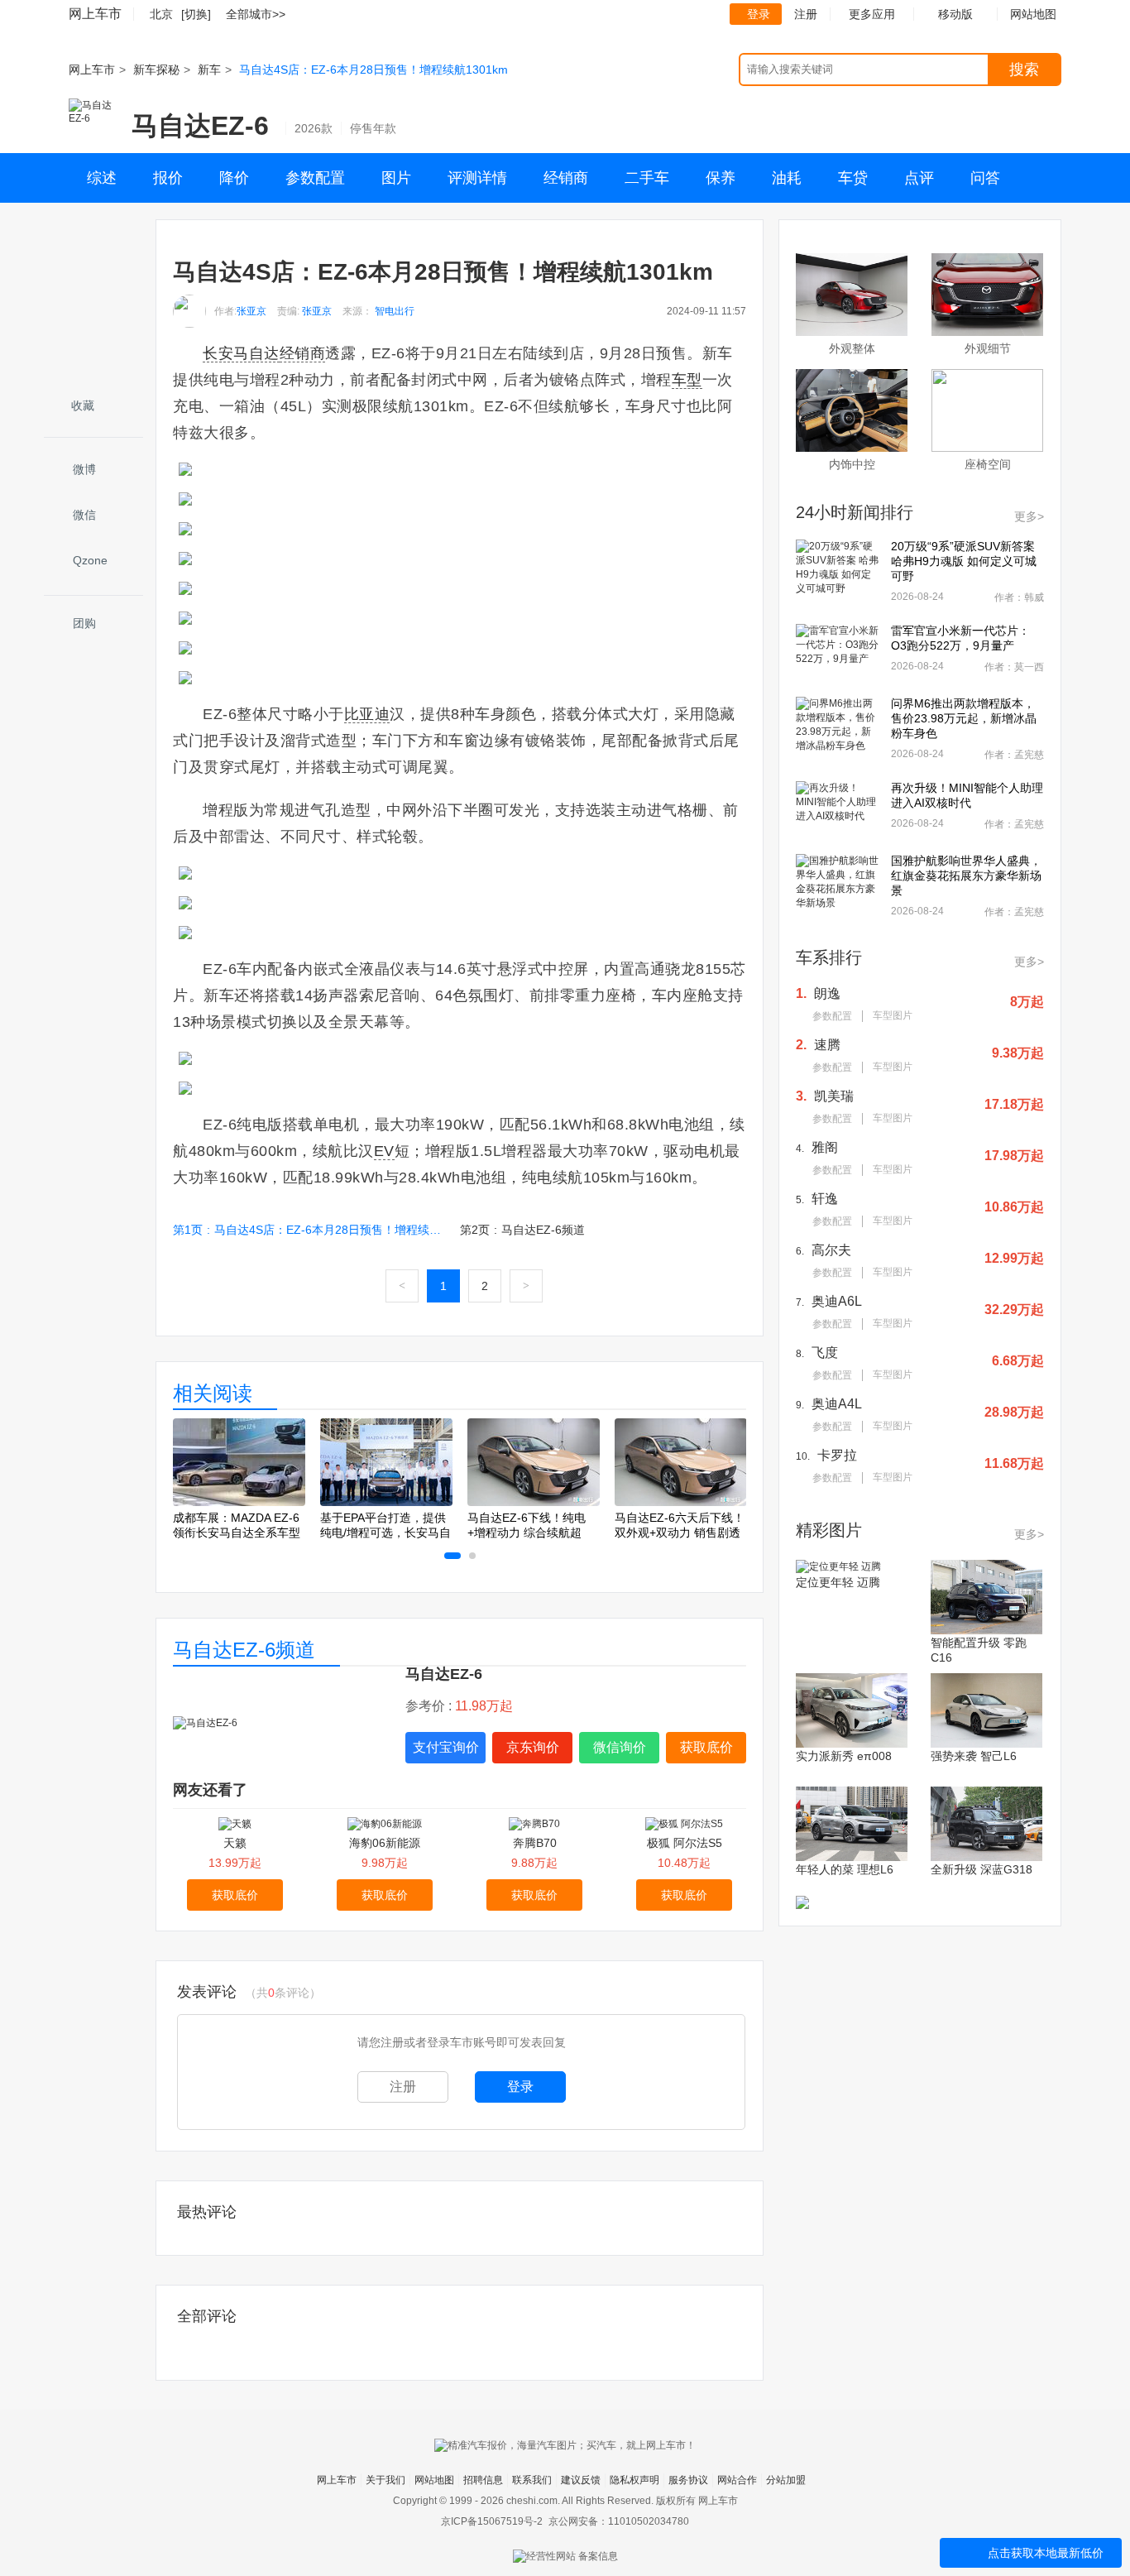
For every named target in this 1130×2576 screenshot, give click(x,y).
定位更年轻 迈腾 (838, 1582)
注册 (806, 14)
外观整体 (852, 348)
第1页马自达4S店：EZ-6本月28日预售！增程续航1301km (309, 1230)
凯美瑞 (834, 1096)
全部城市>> (256, 14)
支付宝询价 (446, 1747)
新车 (209, 70)
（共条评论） (283, 1993)
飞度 (825, 1353)
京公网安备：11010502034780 (619, 2521)
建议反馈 (581, 2480)
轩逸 (825, 1199)
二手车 (647, 178)
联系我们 (532, 2480)
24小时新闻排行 (855, 512)
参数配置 (315, 178)
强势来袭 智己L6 (974, 1756)
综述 (102, 178)
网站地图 (434, 2480)
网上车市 (95, 14)
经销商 (566, 178)
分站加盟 (786, 2480)
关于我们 (385, 2480)
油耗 (787, 178)
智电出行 (395, 311)
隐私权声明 (634, 2480)
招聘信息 (483, 2480)
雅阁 (825, 1147)
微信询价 (620, 1747)
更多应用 (872, 14)
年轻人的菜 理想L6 (845, 1869)
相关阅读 (213, 1393)
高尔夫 (831, 1250)
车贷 (853, 178)
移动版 (955, 14)
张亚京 (251, 311)
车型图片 (893, 1015)
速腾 (827, 1045)
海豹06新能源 (385, 1843)
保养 (721, 178)
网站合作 (737, 2480)
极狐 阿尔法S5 (685, 1843)
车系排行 (829, 957)
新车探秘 (156, 70)
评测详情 (477, 178)
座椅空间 (988, 464)
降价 (234, 178)
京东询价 (533, 1747)
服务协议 (688, 2480)
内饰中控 (852, 464)
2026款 (314, 128)
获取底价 (706, 1747)
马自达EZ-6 (200, 126)
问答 (985, 178)
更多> (1029, 516)
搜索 (1024, 70)
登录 (759, 14)
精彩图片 (829, 1530)
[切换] (196, 14)
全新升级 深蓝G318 (982, 1869)
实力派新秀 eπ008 (844, 1756)
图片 (396, 178)
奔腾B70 (535, 1843)
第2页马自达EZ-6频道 (522, 1230)
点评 (919, 178)
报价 (168, 178)
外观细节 (988, 348)
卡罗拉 (837, 1455)
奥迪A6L (837, 1301)
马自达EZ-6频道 (244, 1650)
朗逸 (827, 993)
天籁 (235, 1843)
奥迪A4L (837, 1404)
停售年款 (373, 128)
